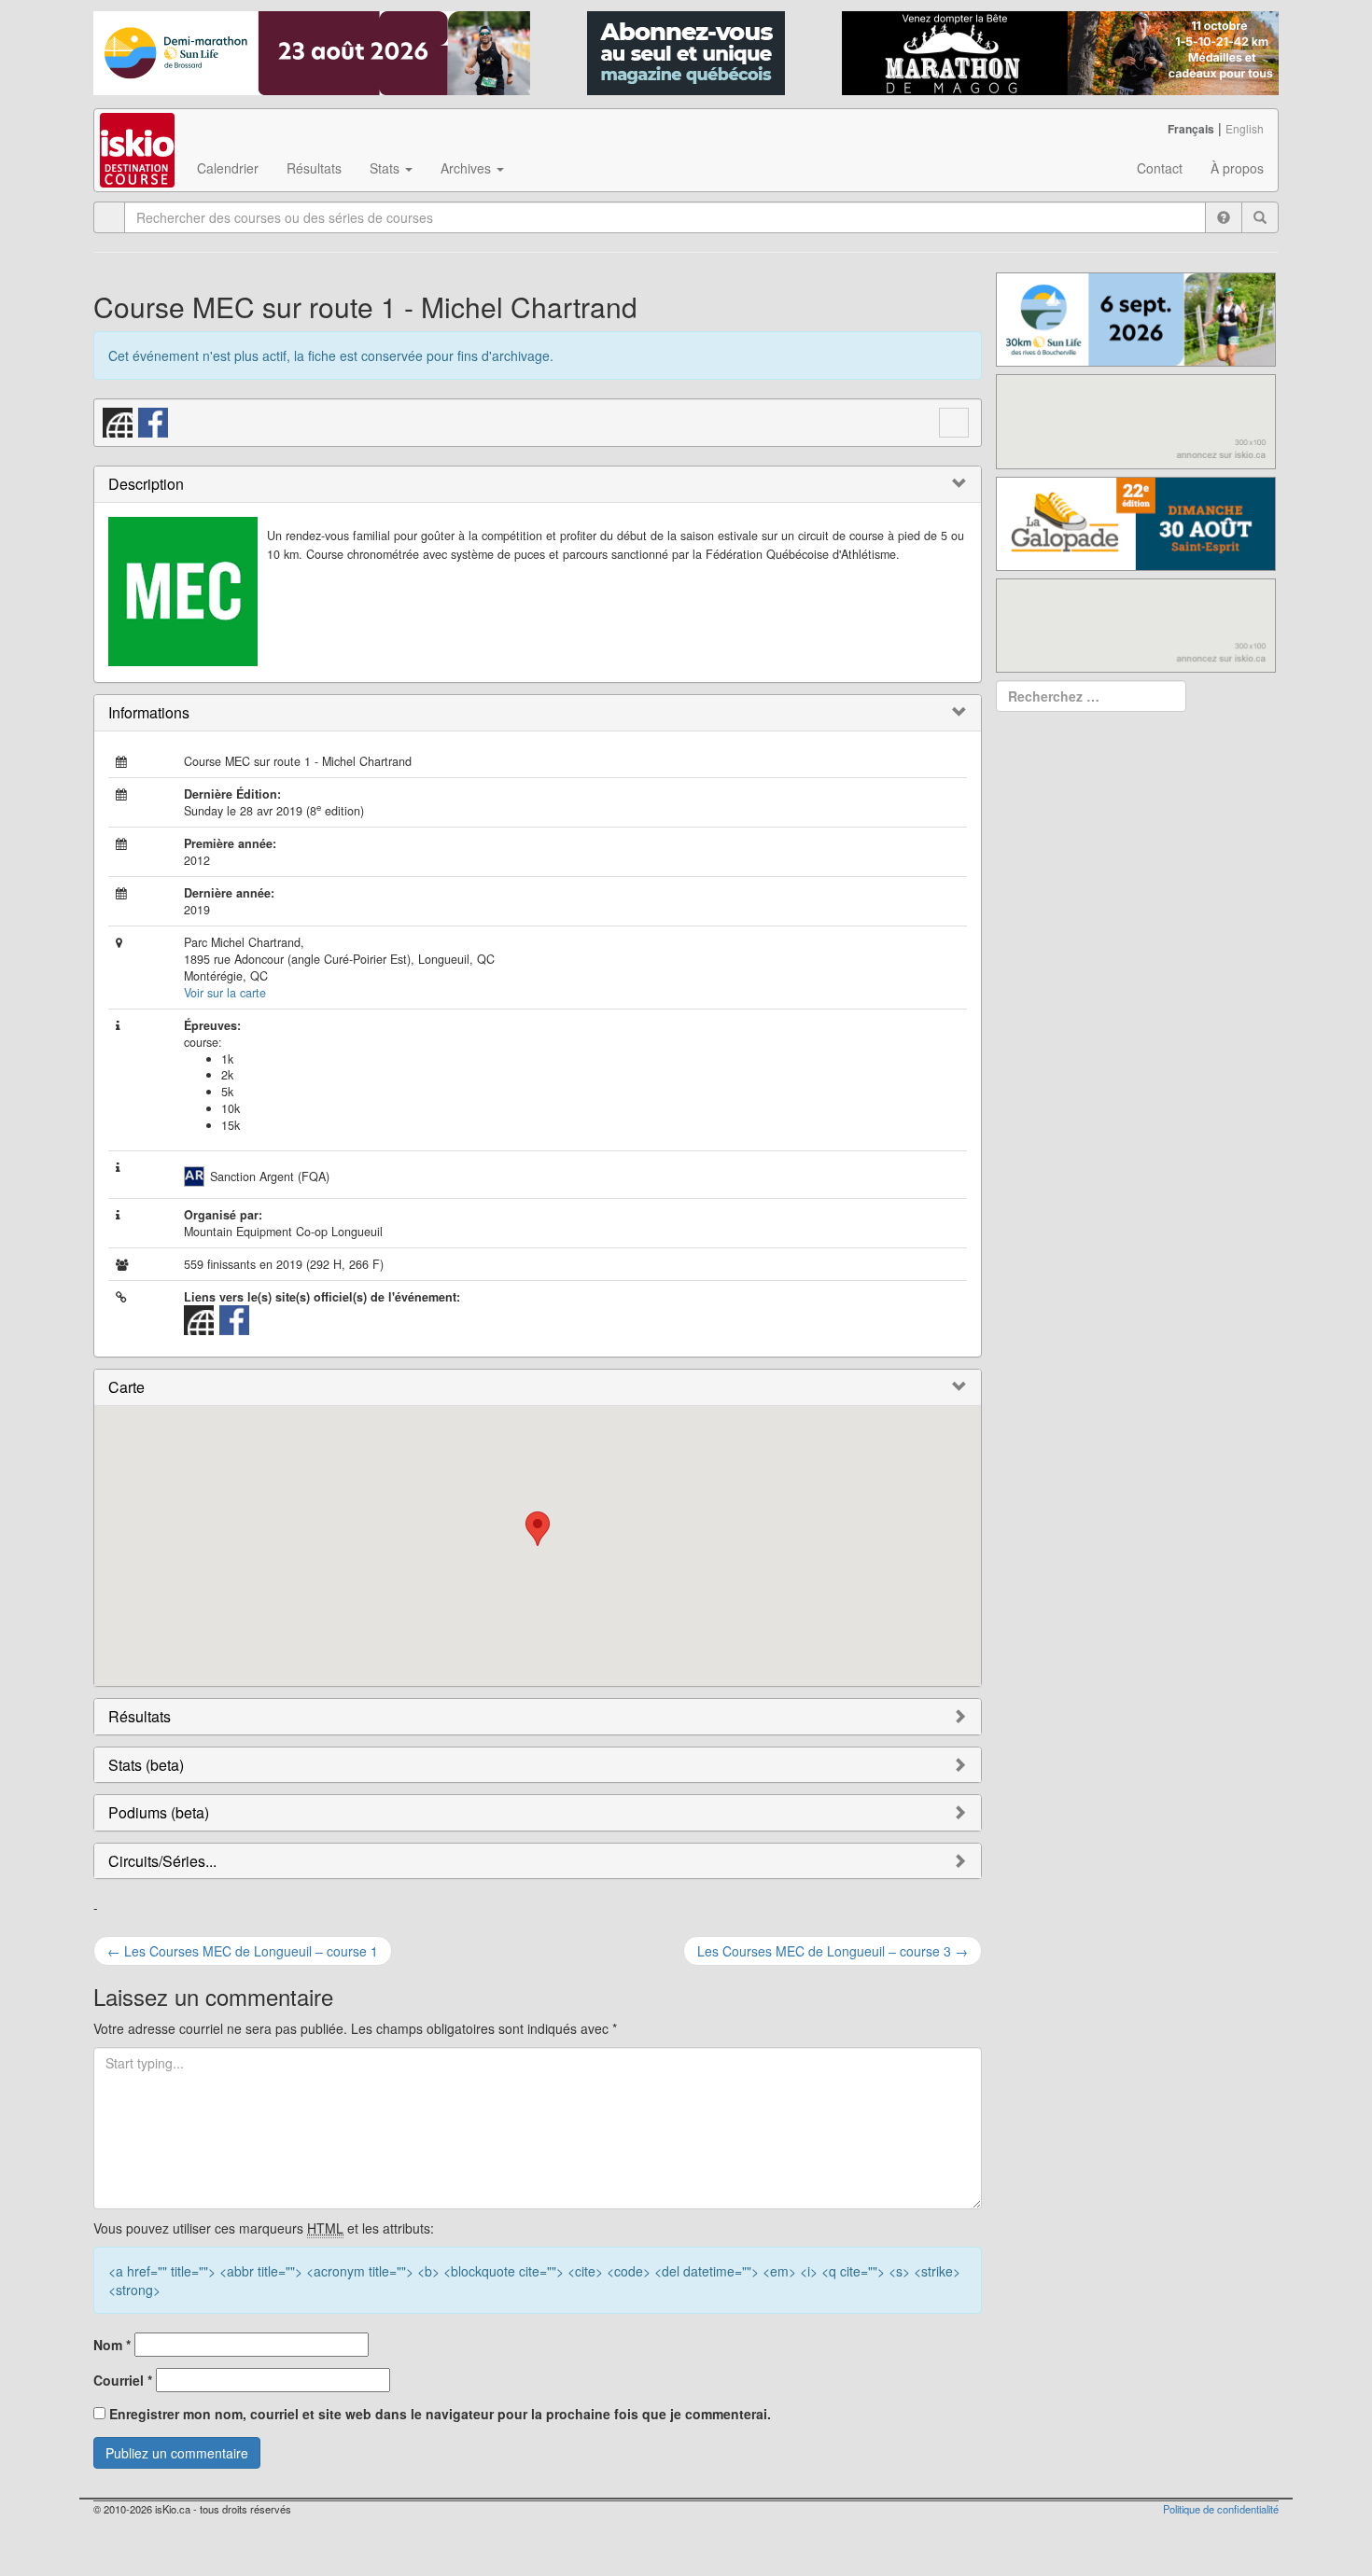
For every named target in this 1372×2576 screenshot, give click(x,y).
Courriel (123, 2380)
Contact (1160, 168)
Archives (468, 168)
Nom (112, 2345)
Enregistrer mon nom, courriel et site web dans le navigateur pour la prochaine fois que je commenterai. (440, 2414)
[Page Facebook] (154, 421)
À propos (1237, 168)
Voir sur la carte (225, 993)
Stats (386, 168)
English (1245, 128)
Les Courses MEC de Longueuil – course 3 (833, 1951)
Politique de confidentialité (1221, 2509)
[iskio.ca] (139, 132)
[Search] (1260, 217)
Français (1191, 129)
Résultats (314, 168)
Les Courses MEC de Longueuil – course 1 (243, 1951)
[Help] (1224, 217)
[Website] (119, 421)
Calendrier (228, 168)
